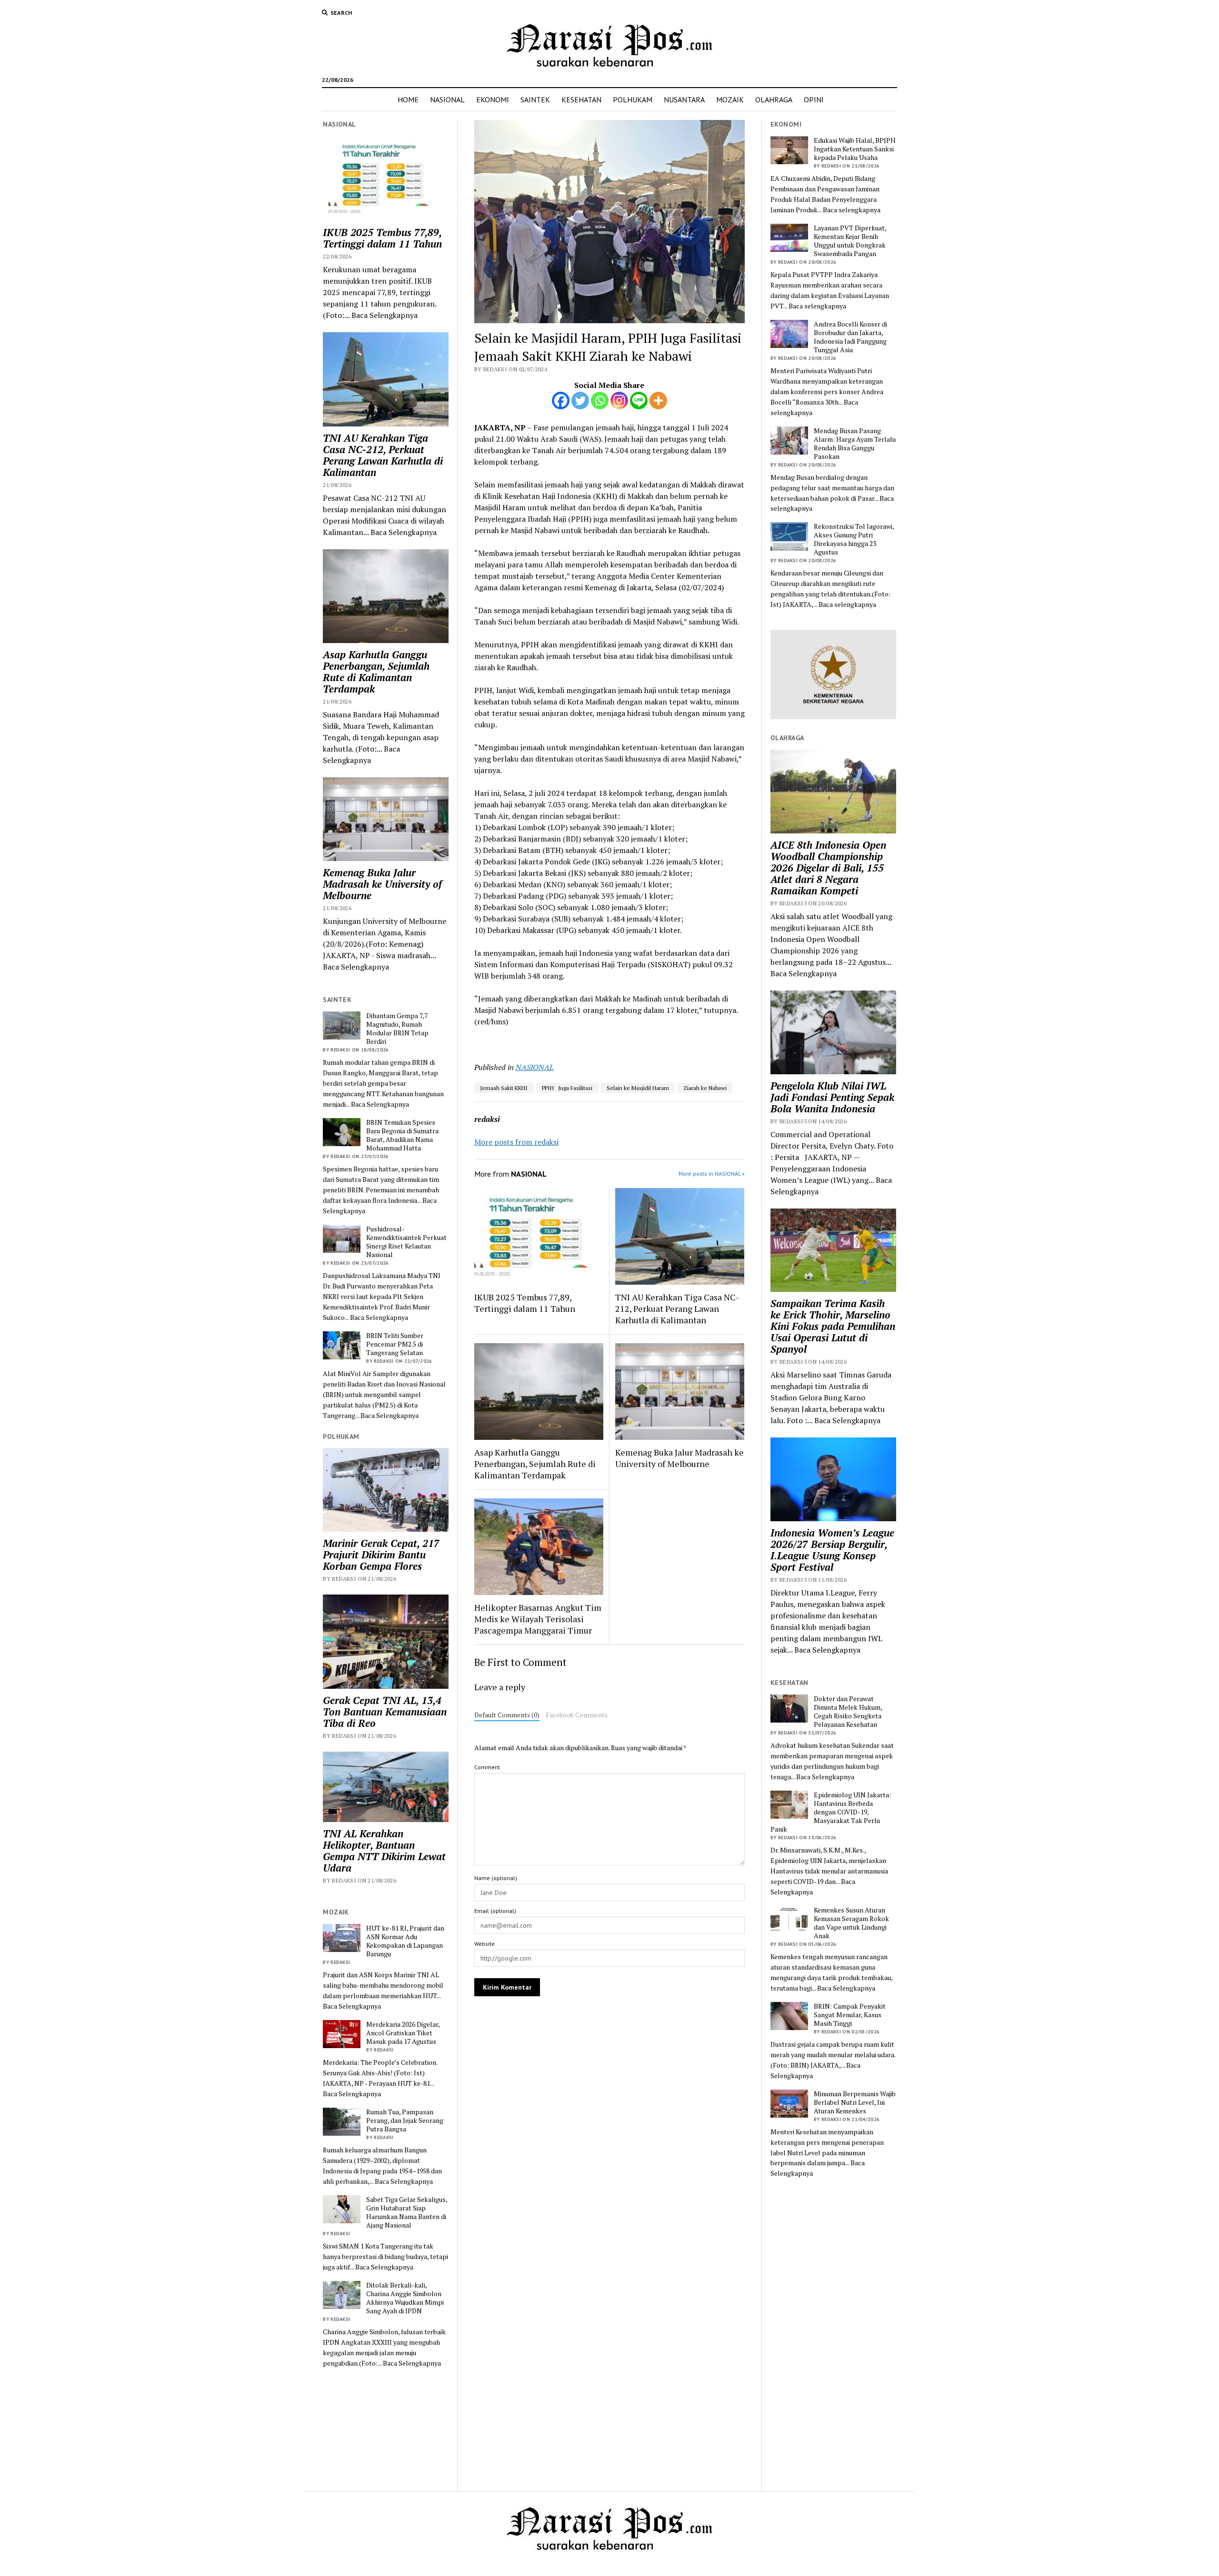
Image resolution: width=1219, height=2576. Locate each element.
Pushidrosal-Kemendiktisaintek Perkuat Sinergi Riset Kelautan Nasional (406, 1242)
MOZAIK (730, 99)
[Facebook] (561, 401)
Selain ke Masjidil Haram (638, 1088)
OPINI (814, 99)
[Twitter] (580, 401)
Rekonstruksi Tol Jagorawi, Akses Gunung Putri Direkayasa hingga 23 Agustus (854, 539)
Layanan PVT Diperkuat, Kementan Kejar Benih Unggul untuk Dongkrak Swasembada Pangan (850, 241)
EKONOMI (493, 99)
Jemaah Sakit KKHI (504, 1088)
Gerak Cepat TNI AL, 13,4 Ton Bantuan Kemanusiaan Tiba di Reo (385, 1712)
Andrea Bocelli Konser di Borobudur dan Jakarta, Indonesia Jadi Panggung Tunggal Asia (850, 337)
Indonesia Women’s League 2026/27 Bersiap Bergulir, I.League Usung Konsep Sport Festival (832, 1550)
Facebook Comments (577, 1715)
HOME (408, 99)
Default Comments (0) (507, 1715)
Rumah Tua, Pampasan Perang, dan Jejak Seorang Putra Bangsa (405, 2120)
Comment (487, 1767)
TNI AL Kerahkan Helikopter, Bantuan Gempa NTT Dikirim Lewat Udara (384, 1851)
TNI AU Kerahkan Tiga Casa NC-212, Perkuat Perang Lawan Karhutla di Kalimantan (383, 455)
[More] (658, 401)
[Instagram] (619, 401)
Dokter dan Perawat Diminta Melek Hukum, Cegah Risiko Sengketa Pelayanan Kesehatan (848, 1712)
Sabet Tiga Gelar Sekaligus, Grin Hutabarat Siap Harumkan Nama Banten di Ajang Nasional (407, 2212)
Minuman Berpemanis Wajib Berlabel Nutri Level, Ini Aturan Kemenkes (855, 2102)
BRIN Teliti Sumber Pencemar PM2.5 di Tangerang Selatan (395, 1344)
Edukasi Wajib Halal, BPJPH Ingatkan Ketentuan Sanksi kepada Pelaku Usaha (855, 149)
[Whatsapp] (600, 401)
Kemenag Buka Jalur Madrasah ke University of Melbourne (382, 884)
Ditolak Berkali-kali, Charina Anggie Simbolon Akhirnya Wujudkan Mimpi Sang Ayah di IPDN (405, 2298)
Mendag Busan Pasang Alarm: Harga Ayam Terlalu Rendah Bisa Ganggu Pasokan (855, 444)
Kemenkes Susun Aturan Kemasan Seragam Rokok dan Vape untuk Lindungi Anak (851, 1923)
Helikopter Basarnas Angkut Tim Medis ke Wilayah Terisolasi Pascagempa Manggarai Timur (538, 1619)
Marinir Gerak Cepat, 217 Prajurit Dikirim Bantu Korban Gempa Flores (381, 1555)
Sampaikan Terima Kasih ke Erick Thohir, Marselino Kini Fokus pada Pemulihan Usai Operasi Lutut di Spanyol (833, 1326)
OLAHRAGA (774, 99)
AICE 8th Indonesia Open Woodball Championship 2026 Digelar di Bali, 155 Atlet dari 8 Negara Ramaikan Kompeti (828, 868)
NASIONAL (447, 99)
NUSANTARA (684, 99)
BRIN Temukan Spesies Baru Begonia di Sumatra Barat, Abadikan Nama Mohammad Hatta (402, 1135)
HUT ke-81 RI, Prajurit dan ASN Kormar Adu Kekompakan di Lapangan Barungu (405, 1941)
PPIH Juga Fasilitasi (567, 1088)
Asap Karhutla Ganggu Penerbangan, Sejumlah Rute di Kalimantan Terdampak (376, 672)
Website (485, 1944)
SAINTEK (535, 99)
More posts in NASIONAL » (712, 1174)
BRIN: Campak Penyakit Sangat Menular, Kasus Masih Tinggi (850, 2015)
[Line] (639, 401)
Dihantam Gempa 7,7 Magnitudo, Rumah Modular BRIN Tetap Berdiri (397, 1029)
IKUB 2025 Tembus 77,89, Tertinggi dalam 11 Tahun (382, 238)
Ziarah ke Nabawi (705, 1088)
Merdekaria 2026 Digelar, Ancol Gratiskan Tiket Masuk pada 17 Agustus (403, 2033)
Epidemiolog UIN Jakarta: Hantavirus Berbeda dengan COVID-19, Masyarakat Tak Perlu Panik (831, 1812)
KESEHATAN (581, 99)
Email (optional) (495, 1911)
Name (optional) (496, 1878)
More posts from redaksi (516, 1142)
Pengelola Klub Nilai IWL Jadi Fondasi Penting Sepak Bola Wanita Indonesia (832, 1097)
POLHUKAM (633, 99)
